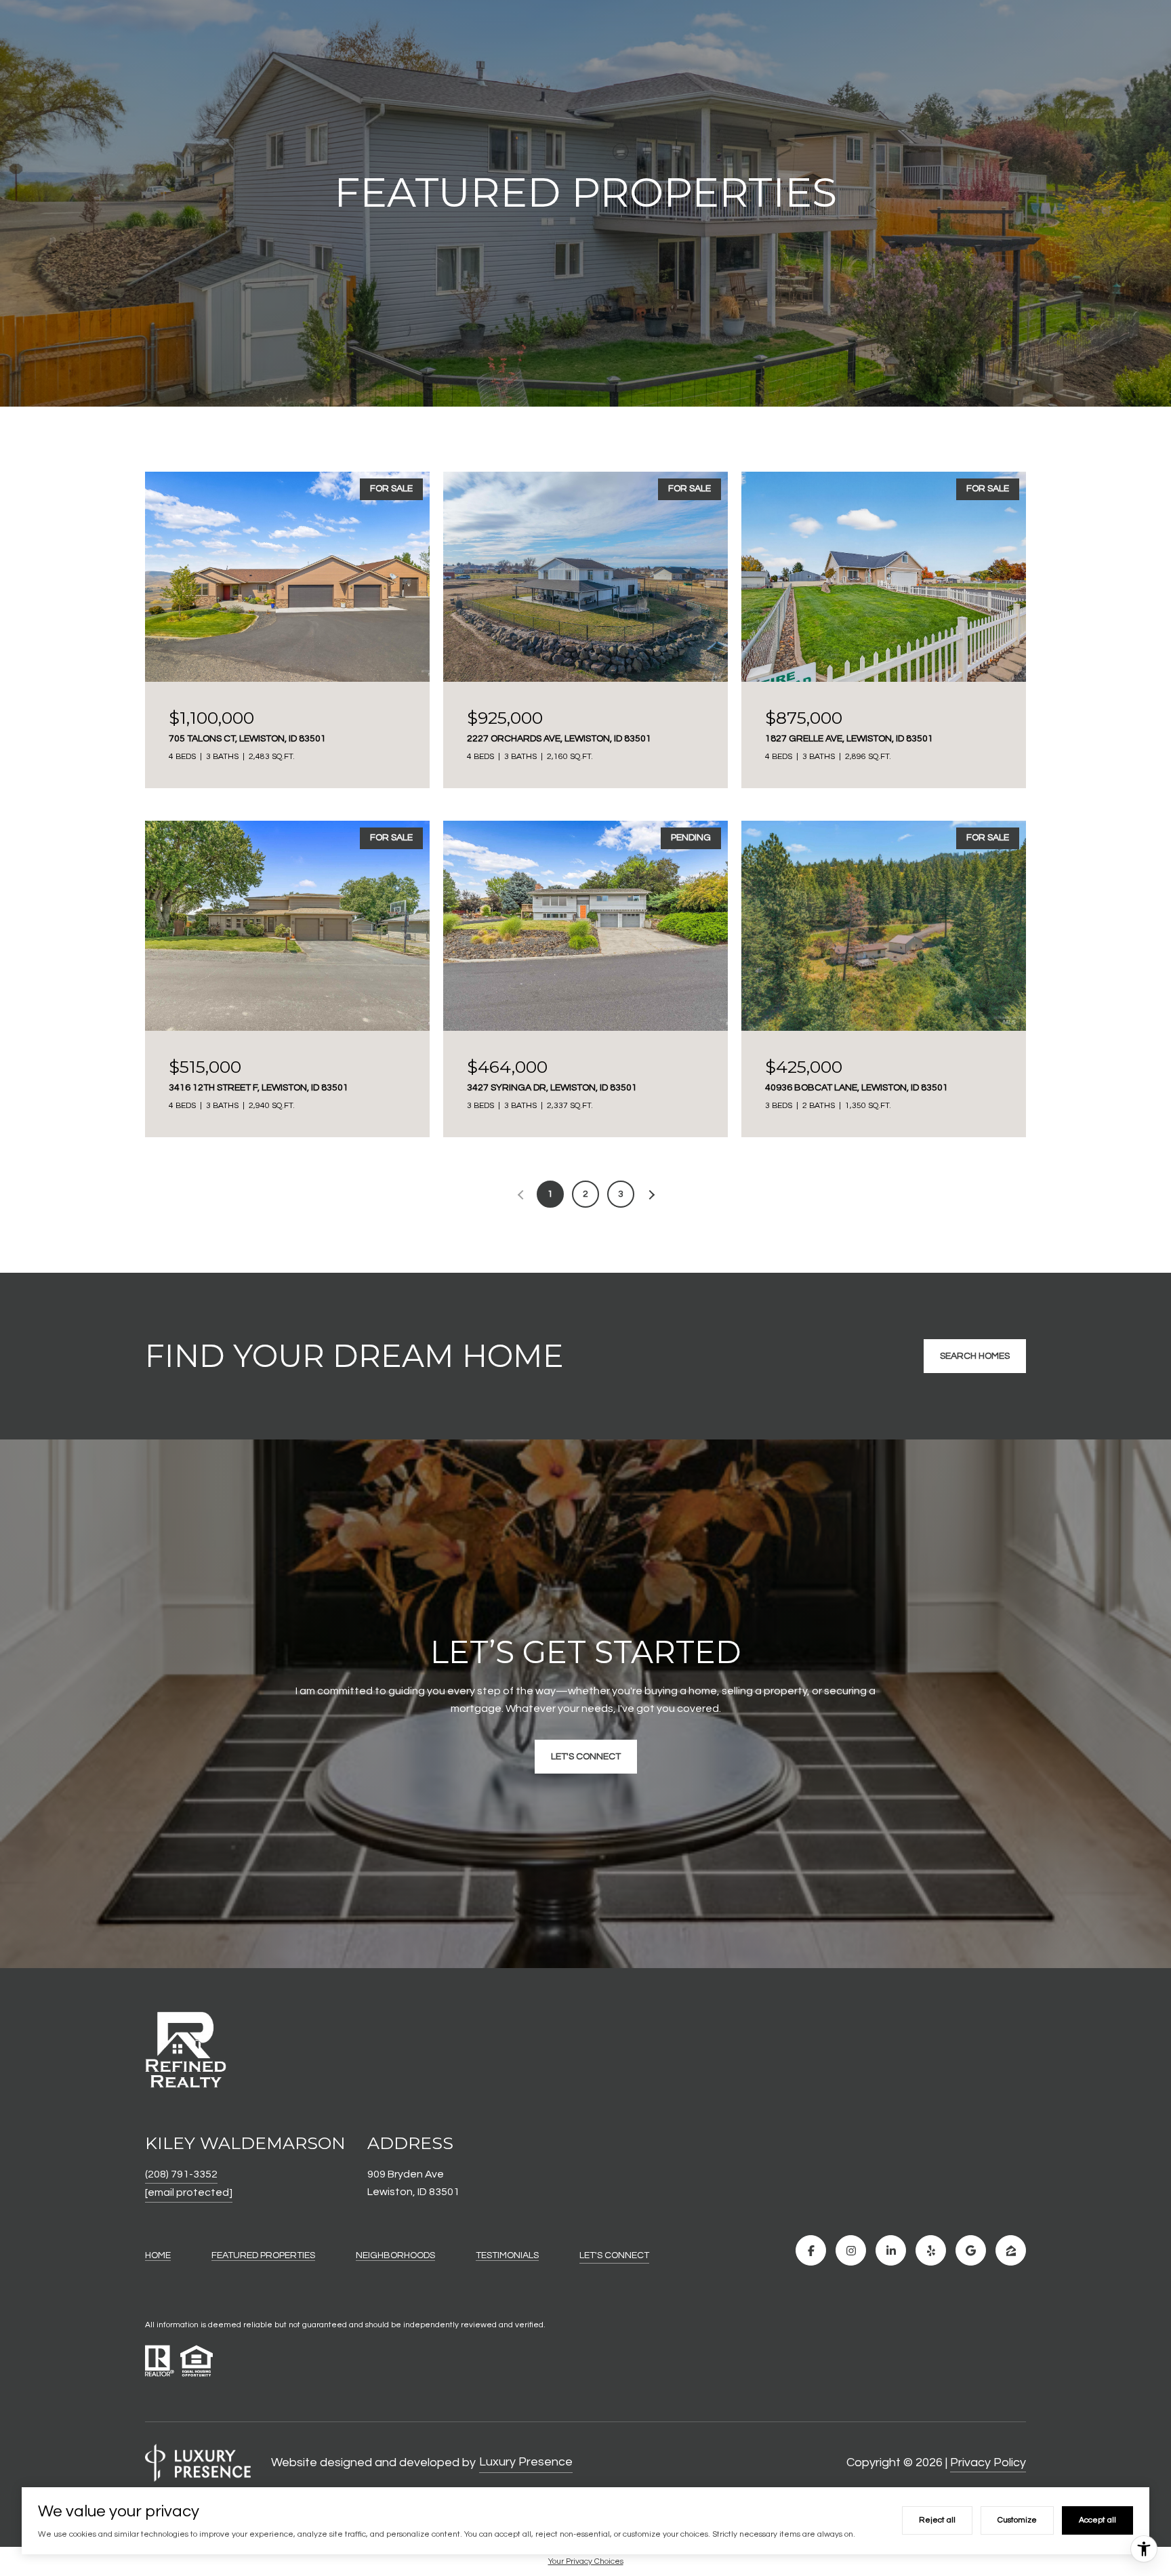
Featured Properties (263, 2255)
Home (158, 2255)
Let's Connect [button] (586, 1757)
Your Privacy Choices (586, 2561)
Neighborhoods (395, 2255)
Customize (1017, 2520)
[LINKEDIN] (891, 2250)
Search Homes (975, 1356)
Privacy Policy (988, 2462)
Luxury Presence (526, 2462)
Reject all (937, 2520)
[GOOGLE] (971, 2250)
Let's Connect (614, 2255)
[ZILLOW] (1011, 2250)
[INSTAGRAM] (851, 2250)
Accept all (1097, 2520)
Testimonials (507, 2255)
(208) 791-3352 (181, 2174)
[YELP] (931, 2250)
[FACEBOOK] (811, 2250)
